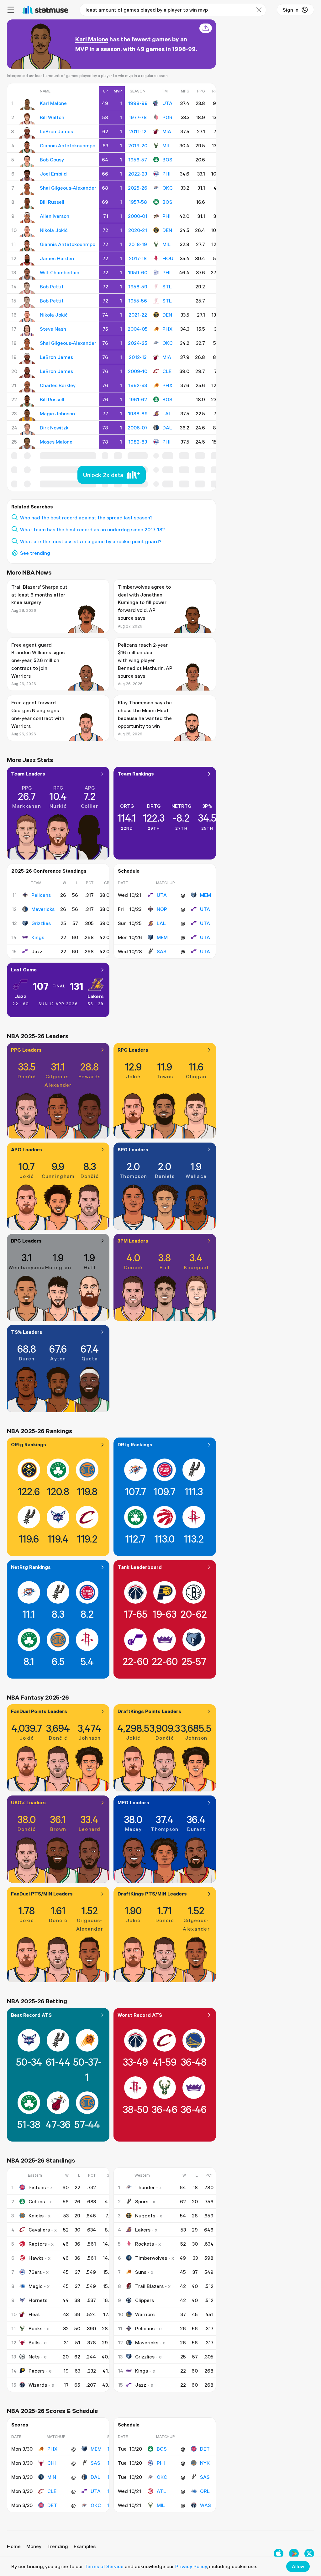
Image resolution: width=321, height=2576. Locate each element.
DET (52, 2505)
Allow (298, 2566)
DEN (167, 230)
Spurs (142, 2201)
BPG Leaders (26, 1241)
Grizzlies (41, 923)
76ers (35, 2272)
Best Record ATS (31, 2015)
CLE (167, 371)
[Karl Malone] (27, 105)
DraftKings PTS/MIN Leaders (152, 1894)
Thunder (145, 2187)
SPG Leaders (133, 1149)
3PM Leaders (133, 1241)
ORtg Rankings (29, 1444)
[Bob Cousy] (27, 161)
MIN (52, 2477)
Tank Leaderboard (140, 1567)
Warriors (145, 2314)
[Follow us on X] (309, 2554)
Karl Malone (92, 39)
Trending (58, 2546)
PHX (167, 329)
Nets (34, 2357)
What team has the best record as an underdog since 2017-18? (92, 529)
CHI (52, 2463)
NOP (162, 909)
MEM (205, 895)
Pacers (37, 2371)
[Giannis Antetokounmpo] (27, 147)
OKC (168, 188)
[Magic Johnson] (27, 415)
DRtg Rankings (135, 1444)
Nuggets (145, 2216)
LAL (167, 413)
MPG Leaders (133, 1802)
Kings (38, 937)
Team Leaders (28, 774)
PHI (166, 174)
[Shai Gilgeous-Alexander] (27, 189)
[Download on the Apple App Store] (279, 2554)
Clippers (145, 2300)
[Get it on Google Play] (294, 2554)
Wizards (38, 2385)
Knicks (36, 2216)
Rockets (145, 2244)
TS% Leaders (27, 1332)
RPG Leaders (133, 1050)
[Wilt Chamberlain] (27, 274)
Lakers (96, 996)
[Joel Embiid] (27, 175)
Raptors (38, 2244)
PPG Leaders (26, 1050)
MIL (166, 145)
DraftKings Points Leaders (149, 1711)
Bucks (35, 2328)
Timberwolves (151, 2258)
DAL (167, 428)
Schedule (129, 871)
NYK (205, 2463)
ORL (205, 2491)
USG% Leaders (28, 1802)
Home (14, 2546)
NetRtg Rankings (31, 1567)
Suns (141, 2272)
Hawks (36, 2258)
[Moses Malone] (27, 443)
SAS (162, 951)
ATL (161, 2491)
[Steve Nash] (27, 330)
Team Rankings (136, 774)
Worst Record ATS (140, 2015)
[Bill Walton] (27, 119)
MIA (167, 131)
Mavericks (43, 909)
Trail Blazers (149, 2286)
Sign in (291, 10)
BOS (167, 160)
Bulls (34, 2342)
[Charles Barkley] (27, 387)
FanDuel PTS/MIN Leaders (42, 1894)
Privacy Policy (191, 2566)
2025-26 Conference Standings (49, 871)
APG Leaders (26, 1149)
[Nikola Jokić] (27, 232)
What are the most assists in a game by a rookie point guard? (91, 541)
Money (34, 2546)
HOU (168, 258)
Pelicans (41, 895)
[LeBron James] (27, 133)
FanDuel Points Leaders (39, 1711)
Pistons (37, 2187)
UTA (167, 103)
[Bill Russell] (27, 203)
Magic (36, 2286)
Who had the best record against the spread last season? (86, 518)
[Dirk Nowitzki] (27, 429)
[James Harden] (27, 260)
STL (167, 287)
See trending (35, 553)
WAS (205, 2505)
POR (167, 117)
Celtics (37, 2201)
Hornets (38, 2300)
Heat (34, 2314)
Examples (85, 2546)
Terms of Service (104, 2566)
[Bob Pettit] (27, 288)
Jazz (21, 996)
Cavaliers (39, 2230)
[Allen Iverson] (27, 218)
